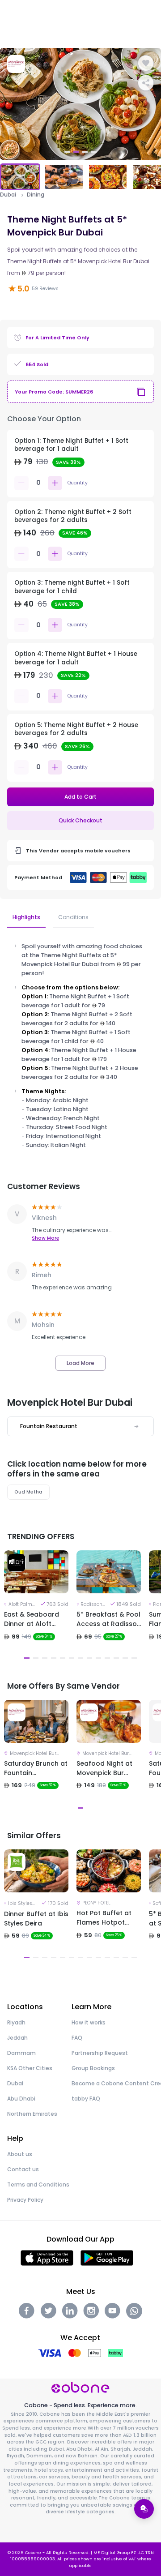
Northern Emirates (32, 2114)
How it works (89, 2022)
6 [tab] (72, 1658)
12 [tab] (125, 1658)
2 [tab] (76, 152)
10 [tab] (107, 1658)
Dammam (21, 2053)
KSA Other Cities (30, 2068)
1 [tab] (67, 152)
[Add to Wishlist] (146, 63)
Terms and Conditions (38, 2184)
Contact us (23, 2169)
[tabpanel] (80, 104)
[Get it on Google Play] (107, 2257)
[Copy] (141, 392)
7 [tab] (80, 1658)
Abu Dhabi (21, 2099)
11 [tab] (116, 1658)
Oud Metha (28, 1492)
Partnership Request (100, 2053)
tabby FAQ (86, 2099)
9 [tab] (98, 1658)
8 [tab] (89, 1658)
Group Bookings (93, 2068)
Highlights (26, 917)
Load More (80, 1363)
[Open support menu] (144, 2509)
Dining (36, 195)
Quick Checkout (80, 820)
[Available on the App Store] (47, 2257)
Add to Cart (80, 797)
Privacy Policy (25, 2200)
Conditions (73, 917)
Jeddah (17, 2038)
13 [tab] (134, 1658)
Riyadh (16, 2022)
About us (20, 2154)
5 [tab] (63, 1658)
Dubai (8, 195)
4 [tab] (94, 152)
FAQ (77, 2038)
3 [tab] (85, 152)
